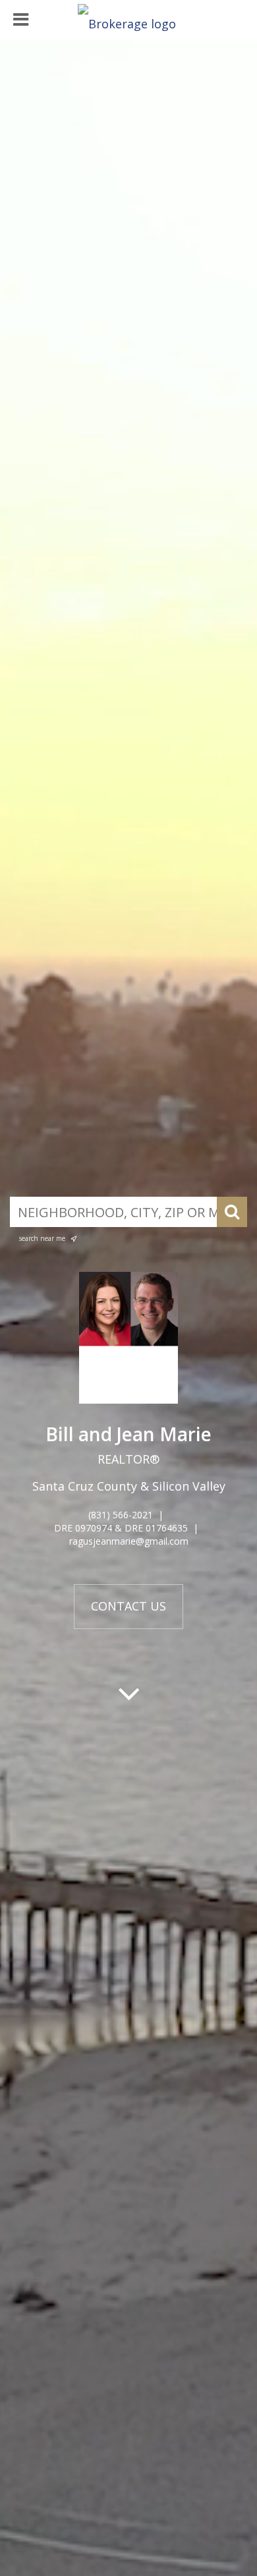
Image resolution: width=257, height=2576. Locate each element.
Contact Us (128, 1606)
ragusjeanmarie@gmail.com (129, 1541)
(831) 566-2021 (121, 1515)
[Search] (232, 1212)
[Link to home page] (128, 20)
